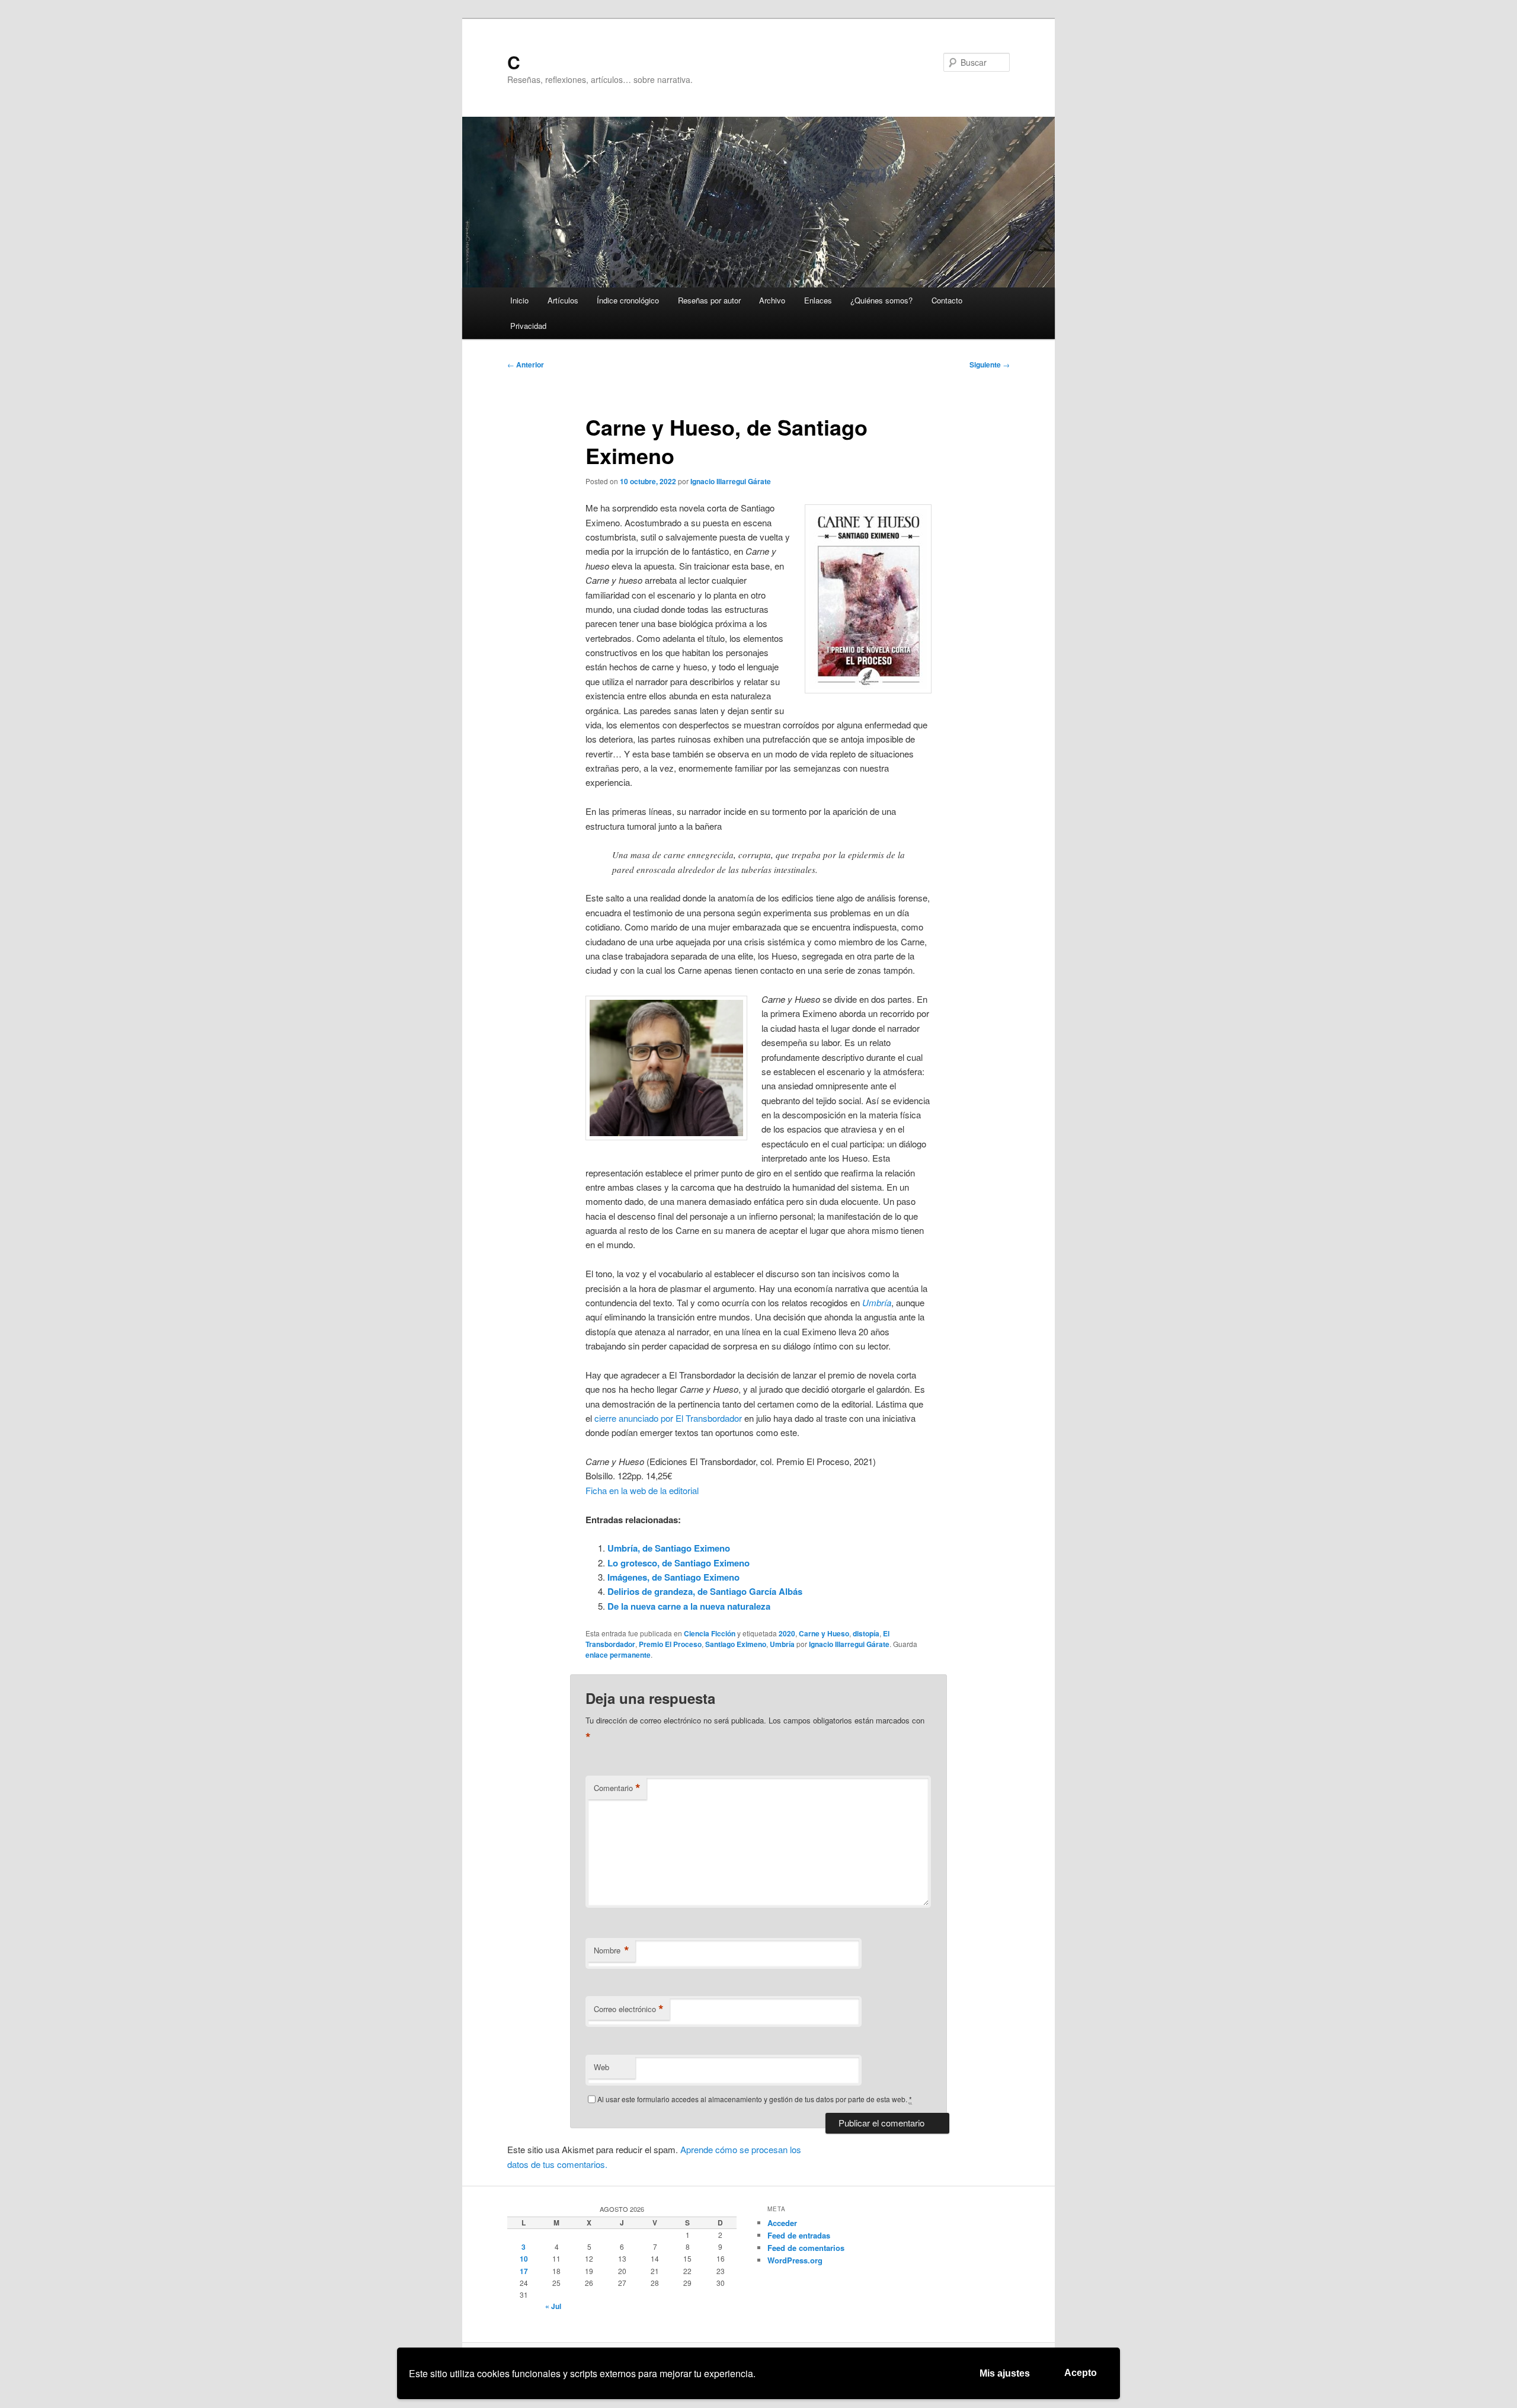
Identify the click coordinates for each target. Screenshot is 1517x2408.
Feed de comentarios (806, 2248)
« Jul (553, 2306)
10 (524, 2259)
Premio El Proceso (670, 1644)
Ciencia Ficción (710, 1633)
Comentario (617, 1788)
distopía (866, 1633)
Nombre (612, 1950)
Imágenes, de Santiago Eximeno (673, 1577)
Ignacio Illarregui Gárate (731, 481)
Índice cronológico (628, 300)
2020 (787, 1633)
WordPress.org (795, 2260)
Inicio (519, 300)
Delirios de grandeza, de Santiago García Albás (705, 1591)
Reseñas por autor (709, 300)
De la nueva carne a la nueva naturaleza (689, 1606)
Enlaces (818, 300)
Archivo (772, 300)
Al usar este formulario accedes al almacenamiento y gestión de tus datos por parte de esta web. (755, 2099)
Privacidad (528, 326)
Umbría (782, 1644)
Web (601, 2067)
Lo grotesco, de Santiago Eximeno (679, 1563)
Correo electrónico (629, 2009)
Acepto (1081, 2373)
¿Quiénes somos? (881, 300)
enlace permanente (618, 1655)
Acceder (782, 2223)
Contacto (947, 300)
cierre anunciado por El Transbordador (668, 1418)
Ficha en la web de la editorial (642, 1490)
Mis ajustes (1005, 2373)
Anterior (526, 364)
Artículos (563, 300)
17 (524, 2271)
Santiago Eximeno (736, 1644)
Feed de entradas (799, 2235)
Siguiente (990, 364)
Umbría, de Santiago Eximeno (669, 1548)
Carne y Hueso (824, 1633)
